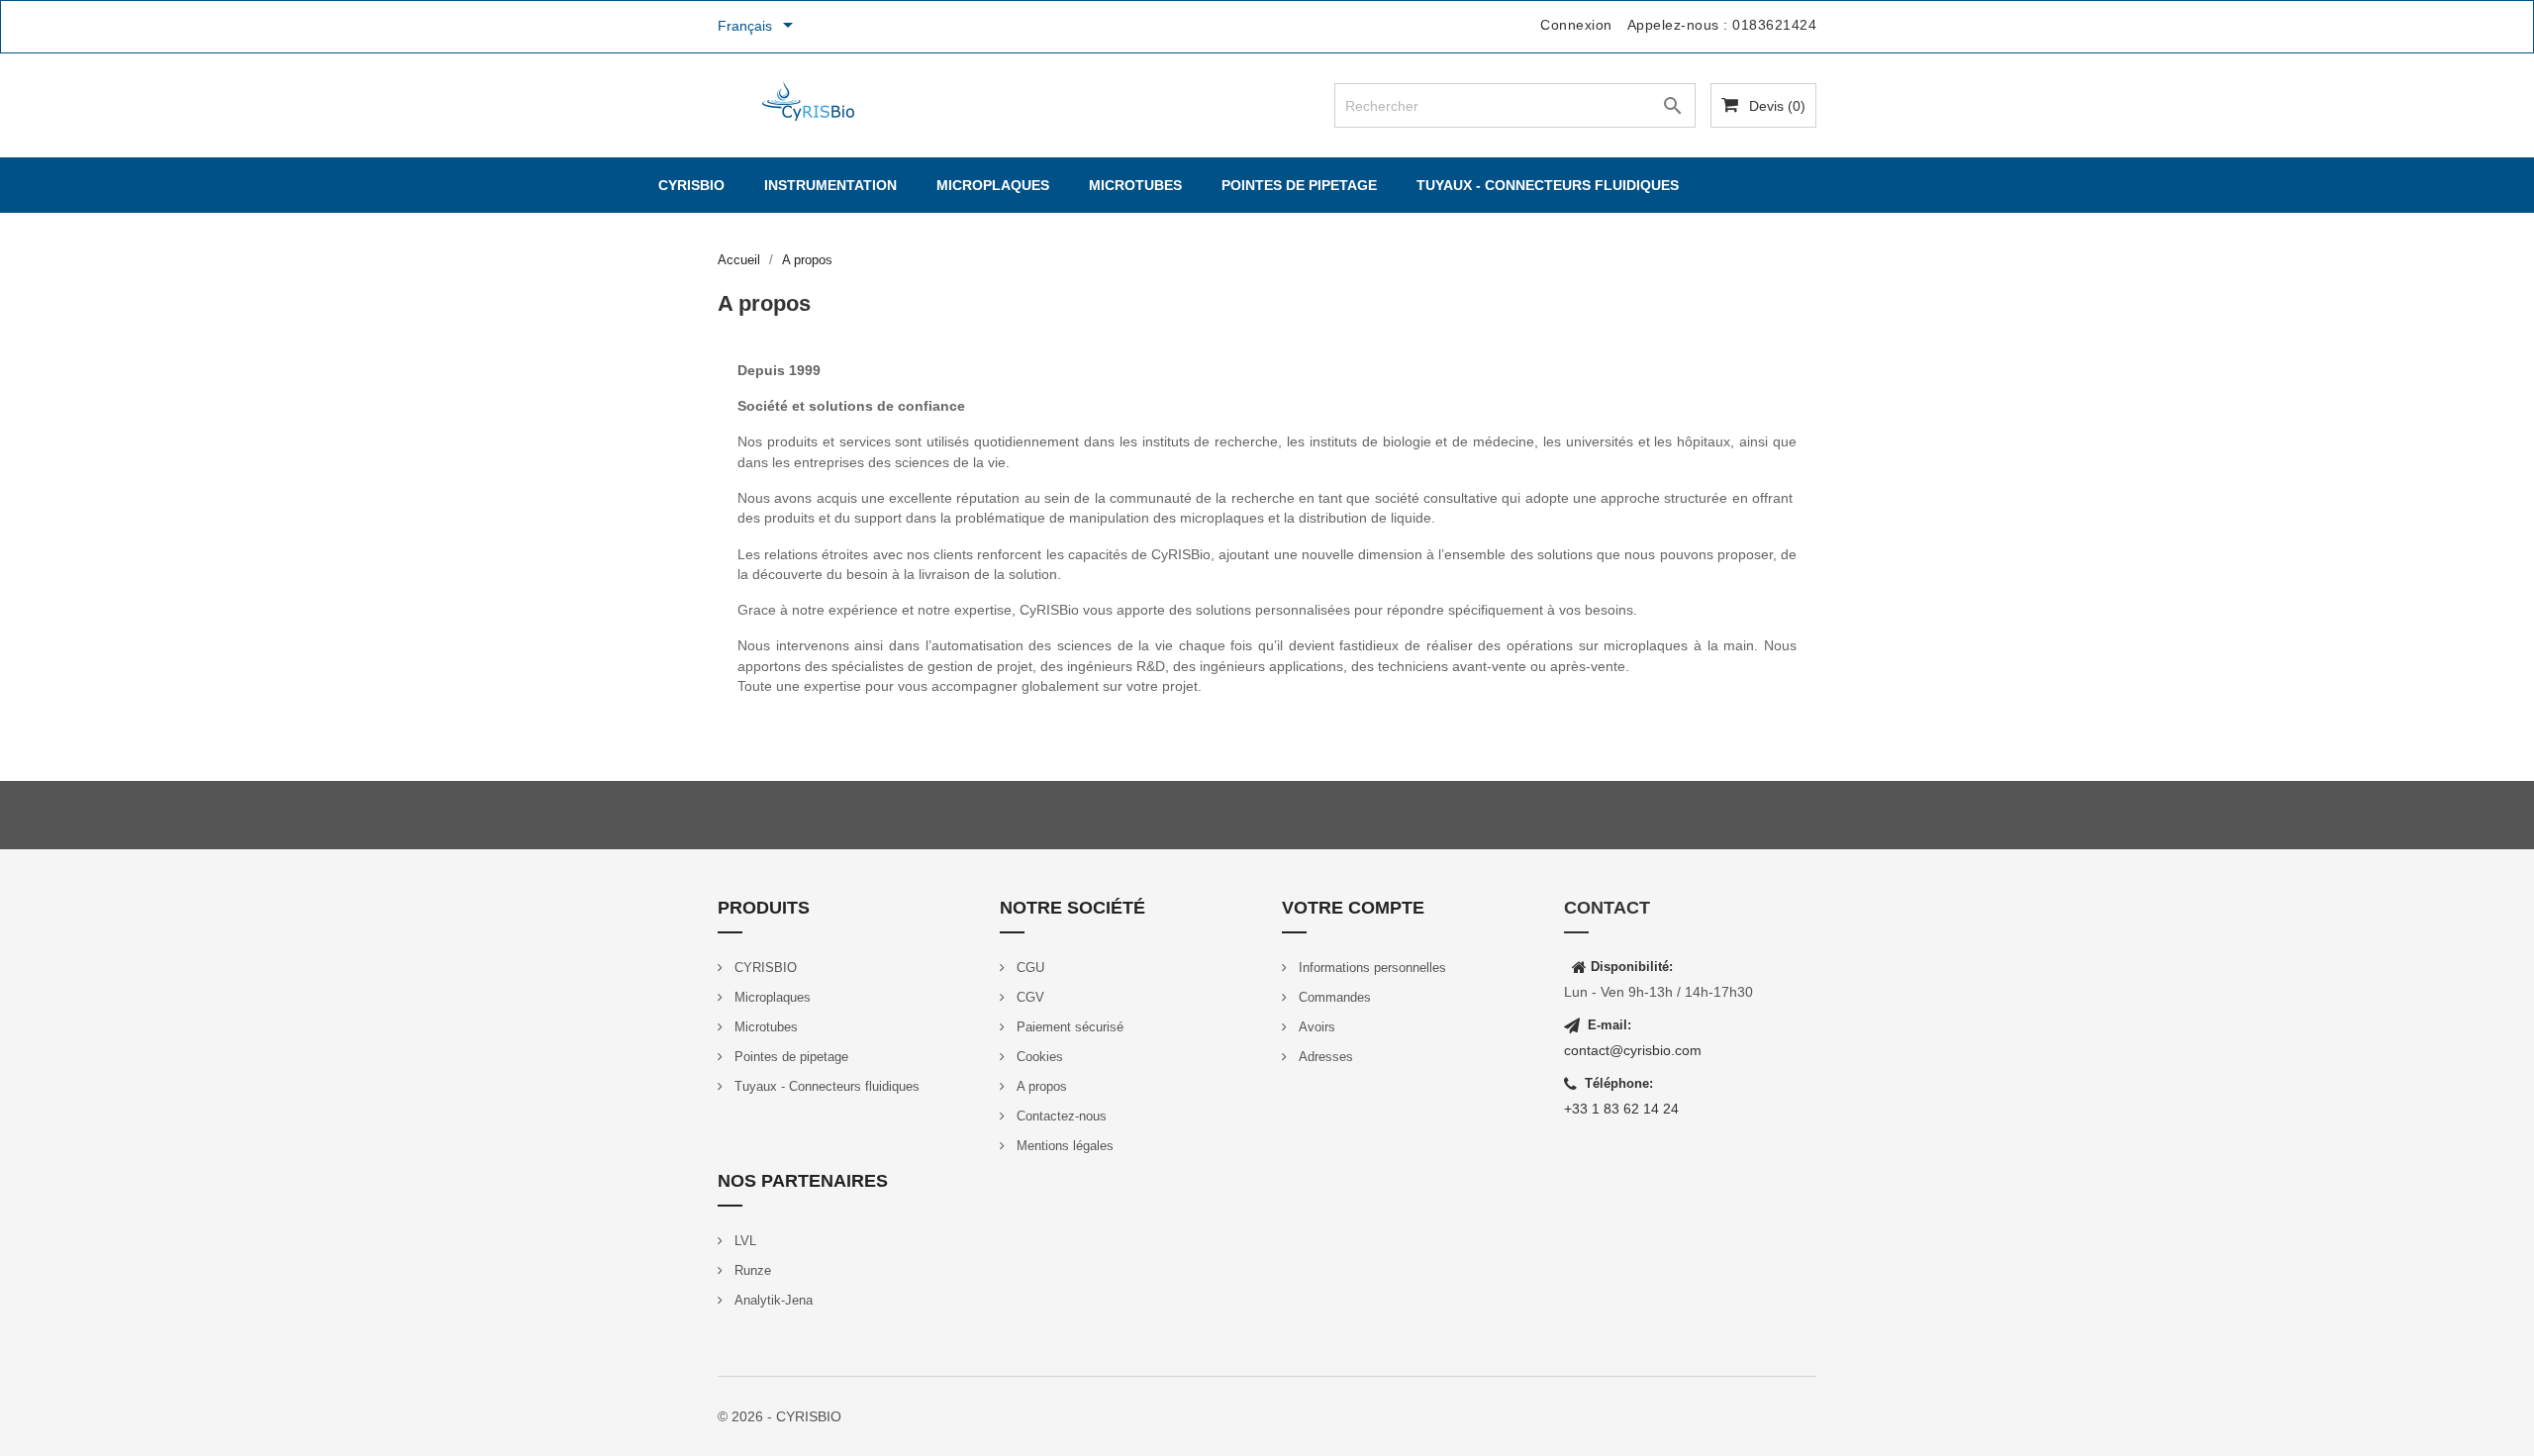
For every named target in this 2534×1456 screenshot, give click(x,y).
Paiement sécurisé (1068, 1027)
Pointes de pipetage (1299, 185)
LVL (743, 1241)
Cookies (1038, 1057)
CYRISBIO (691, 185)
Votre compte (1353, 908)
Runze (751, 1270)
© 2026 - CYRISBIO (780, 1416)
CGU (1028, 968)
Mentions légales (1063, 1146)
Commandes (1333, 997)
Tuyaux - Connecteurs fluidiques (1548, 185)
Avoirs (1315, 1027)
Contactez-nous (1060, 1116)
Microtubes (1135, 185)
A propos (1040, 1086)
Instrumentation (830, 185)
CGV (1028, 997)
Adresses (1324, 1057)
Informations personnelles (1370, 968)
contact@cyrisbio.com (1633, 1050)
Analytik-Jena (772, 1300)
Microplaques (993, 185)
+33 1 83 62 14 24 (1621, 1109)
